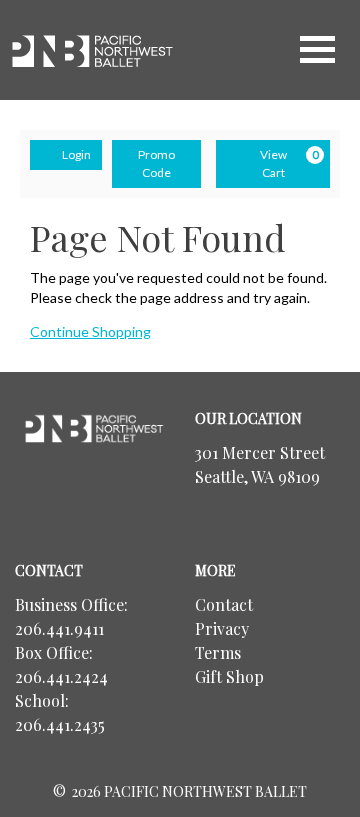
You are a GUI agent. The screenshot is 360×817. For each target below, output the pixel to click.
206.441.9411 (59, 628)
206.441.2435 (60, 724)
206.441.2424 (61, 676)
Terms (218, 652)
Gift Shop (229, 676)
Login (76, 154)
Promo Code (156, 163)
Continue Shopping (90, 331)
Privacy (222, 628)
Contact (224, 604)
